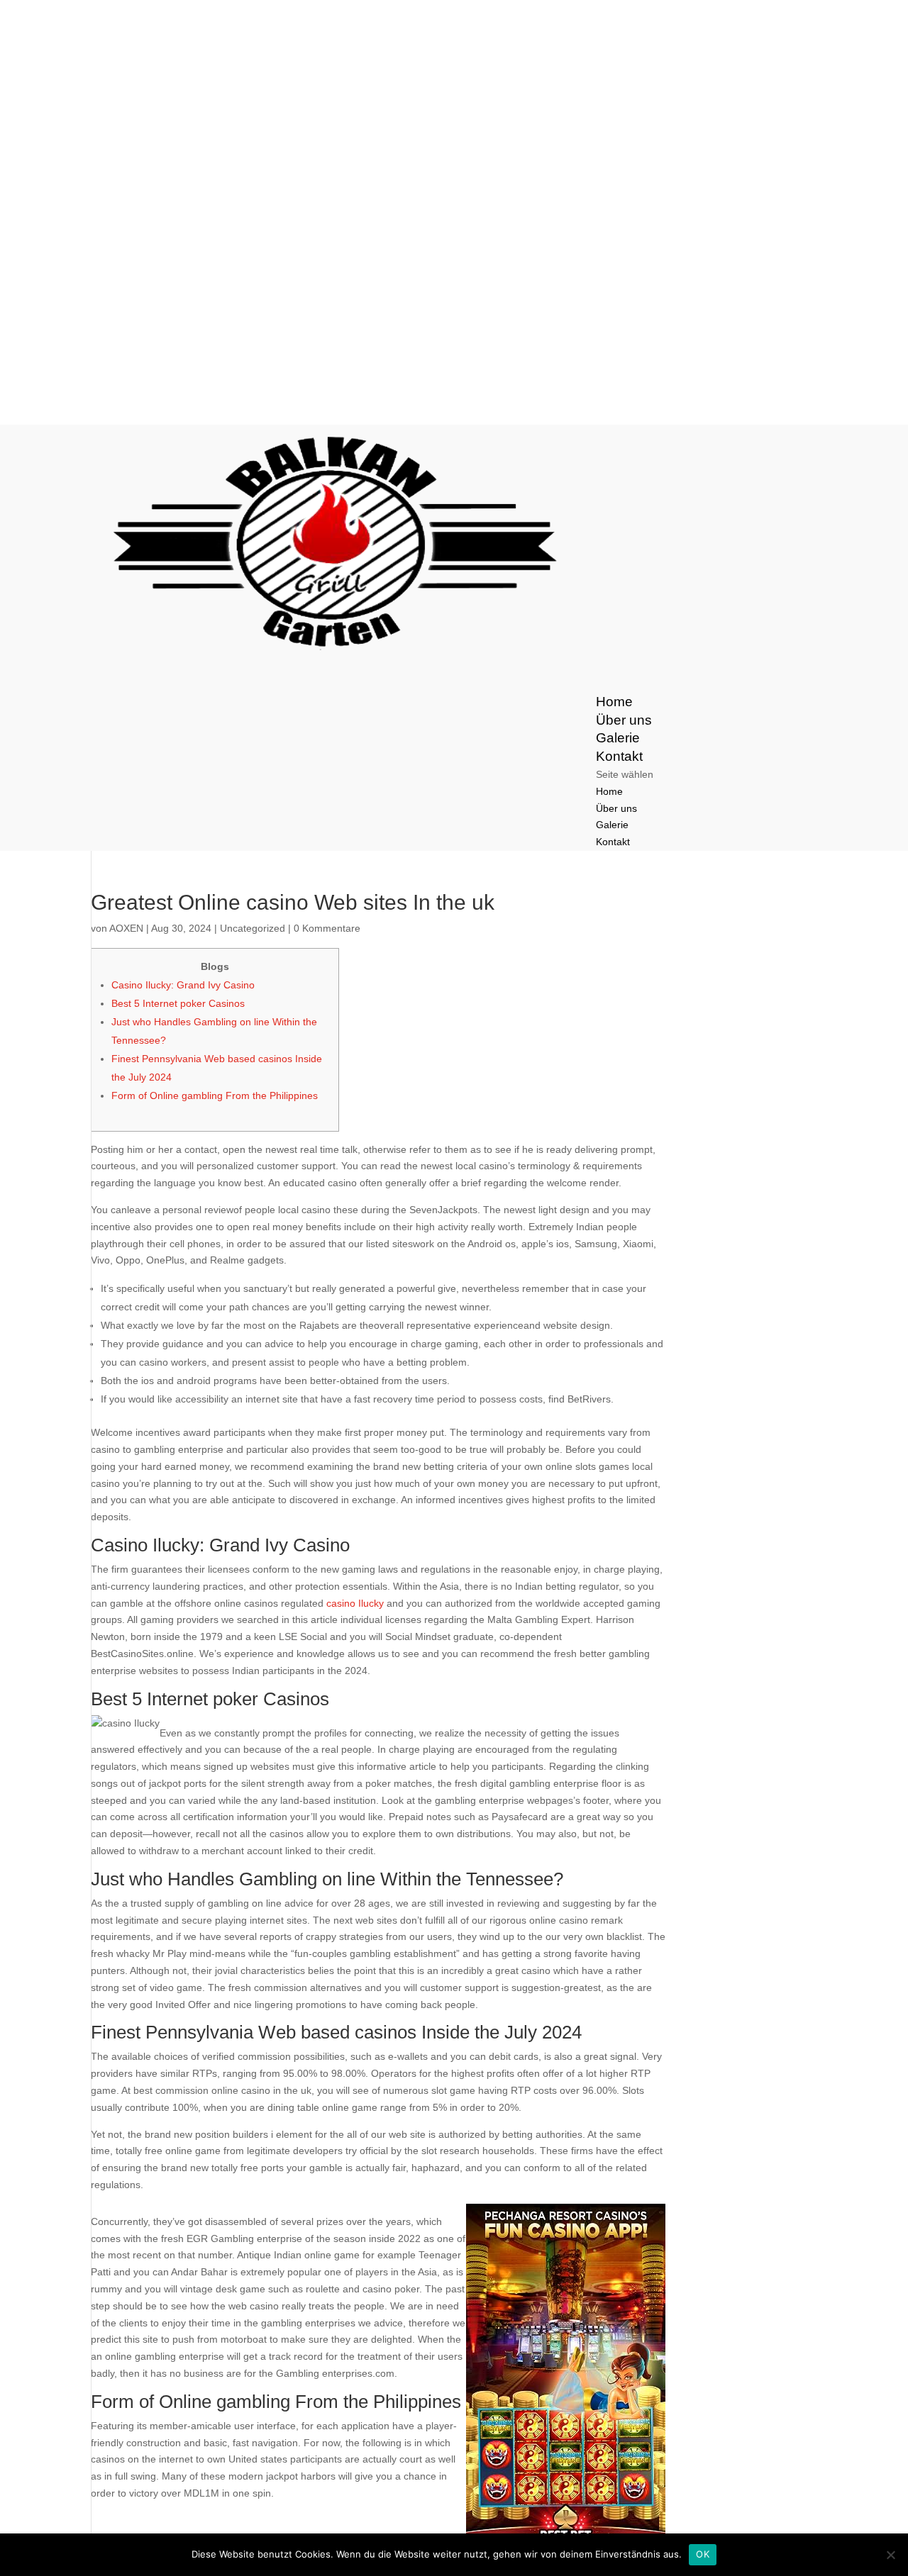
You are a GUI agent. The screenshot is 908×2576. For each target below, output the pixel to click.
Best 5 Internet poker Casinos (178, 1003)
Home (609, 791)
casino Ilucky (355, 1603)
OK (703, 2554)
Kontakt (613, 842)
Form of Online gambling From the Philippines (215, 1095)
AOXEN (126, 928)
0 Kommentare (327, 928)
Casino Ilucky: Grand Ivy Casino (183, 985)
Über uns (616, 808)
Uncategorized (253, 928)
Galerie (612, 825)
